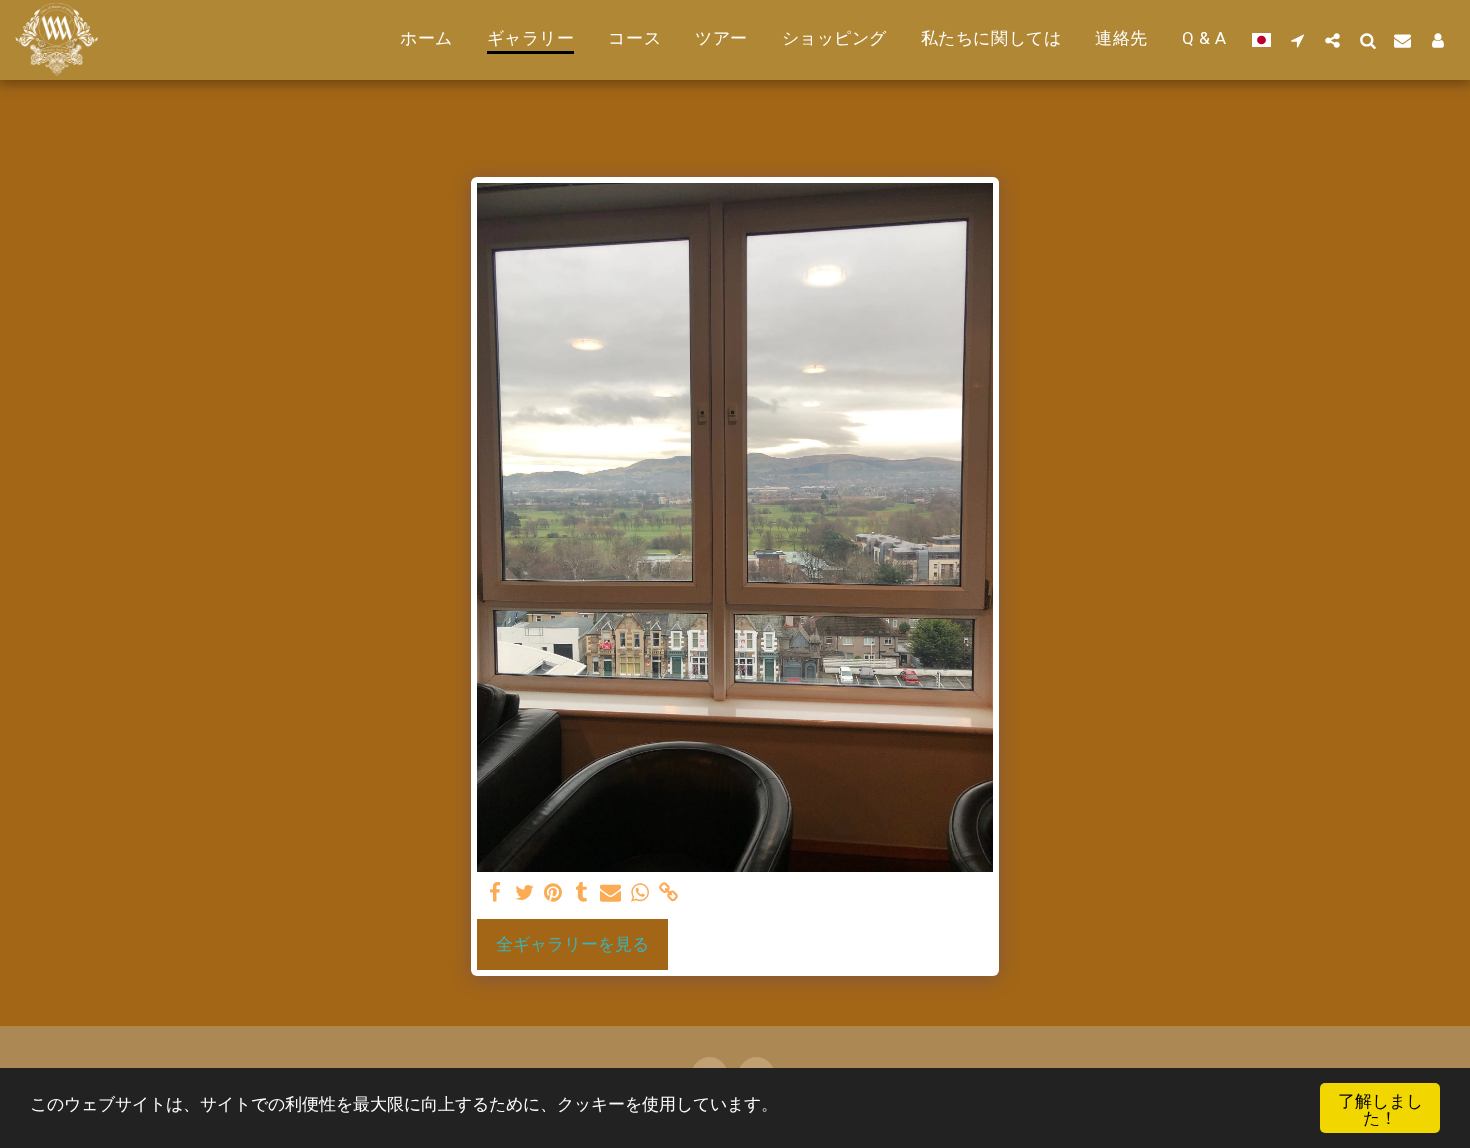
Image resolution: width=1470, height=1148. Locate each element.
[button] (1297, 40)
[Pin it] (553, 893)
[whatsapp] (639, 893)
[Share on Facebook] (495, 893)
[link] (668, 893)
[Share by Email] (610, 893)
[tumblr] (582, 893)
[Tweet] (524, 893)
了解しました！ (1380, 1108)
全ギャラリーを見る (572, 943)
